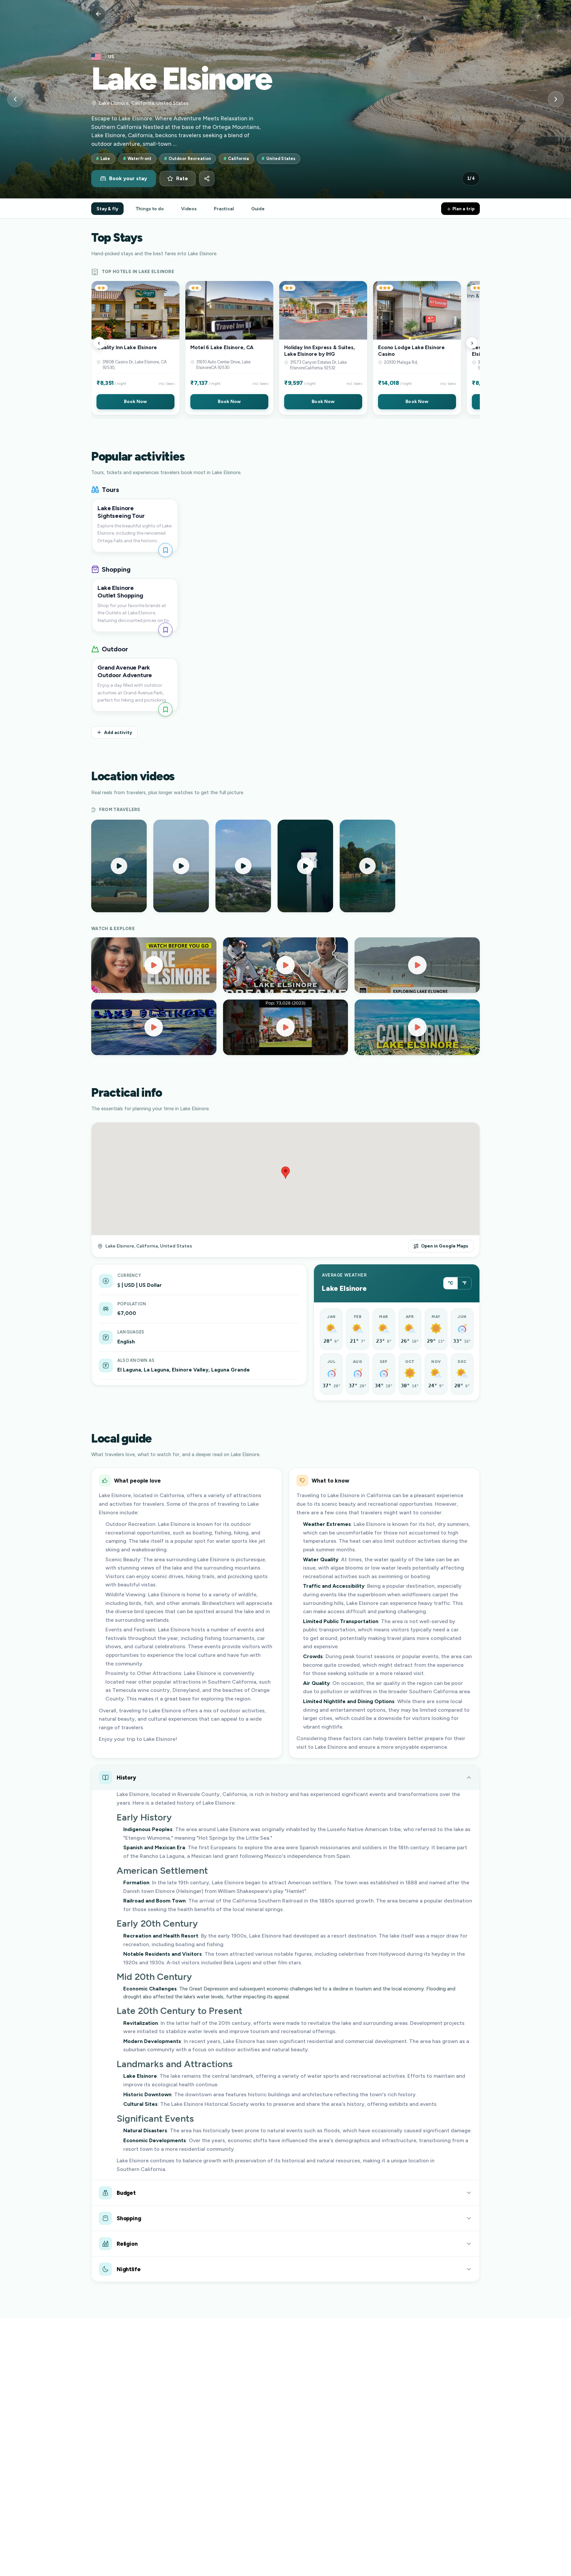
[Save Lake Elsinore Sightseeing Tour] (165, 550)
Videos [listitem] (189, 209)
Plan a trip (463, 209)
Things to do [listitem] (150, 209)
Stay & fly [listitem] (107, 209)
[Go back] (98, 14)
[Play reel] (119, 866)
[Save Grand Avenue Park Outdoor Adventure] (165, 709)
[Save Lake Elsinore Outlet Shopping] (165, 630)
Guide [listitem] (258, 209)
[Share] (207, 179)
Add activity (118, 732)
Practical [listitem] (224, 209)
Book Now (135, 401)
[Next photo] (556, 99)
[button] (135, 348)
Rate (182, 179)
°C (451, 1283)
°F (464, 1283)
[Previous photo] (15, 99)
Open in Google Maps (445, 1246)
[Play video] (154, 965)
